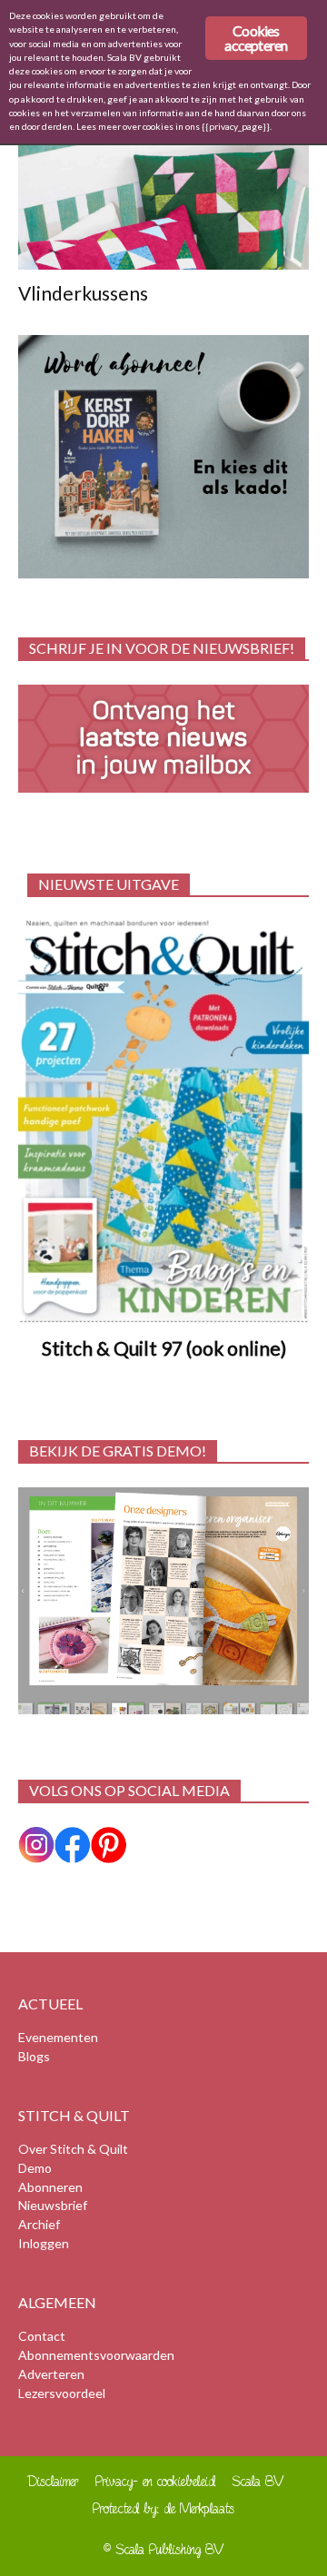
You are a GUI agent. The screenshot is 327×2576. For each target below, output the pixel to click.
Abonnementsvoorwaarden (96, 2355)
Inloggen (44, 2243)
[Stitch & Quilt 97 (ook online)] (163, 1121)
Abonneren (50, 2187)
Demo (35, 2168)
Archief (39, 2224)
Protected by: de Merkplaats (163, 2508)
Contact (42, 2336)
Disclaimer (53, 2481)
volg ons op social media (129, 1790)
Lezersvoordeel (62, 2393)
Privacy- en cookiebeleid (155, 2481)
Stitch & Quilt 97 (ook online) (164, 1348)
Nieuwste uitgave (109, 884)
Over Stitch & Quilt (73, 2149)
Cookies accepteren (256, 38)
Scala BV (258, 2481)
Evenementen (58, 2037)
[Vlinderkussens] (163, 198)
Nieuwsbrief (53, 2205)
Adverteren (51, 2374)
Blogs (34, 2056)
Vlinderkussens (83, 293)
